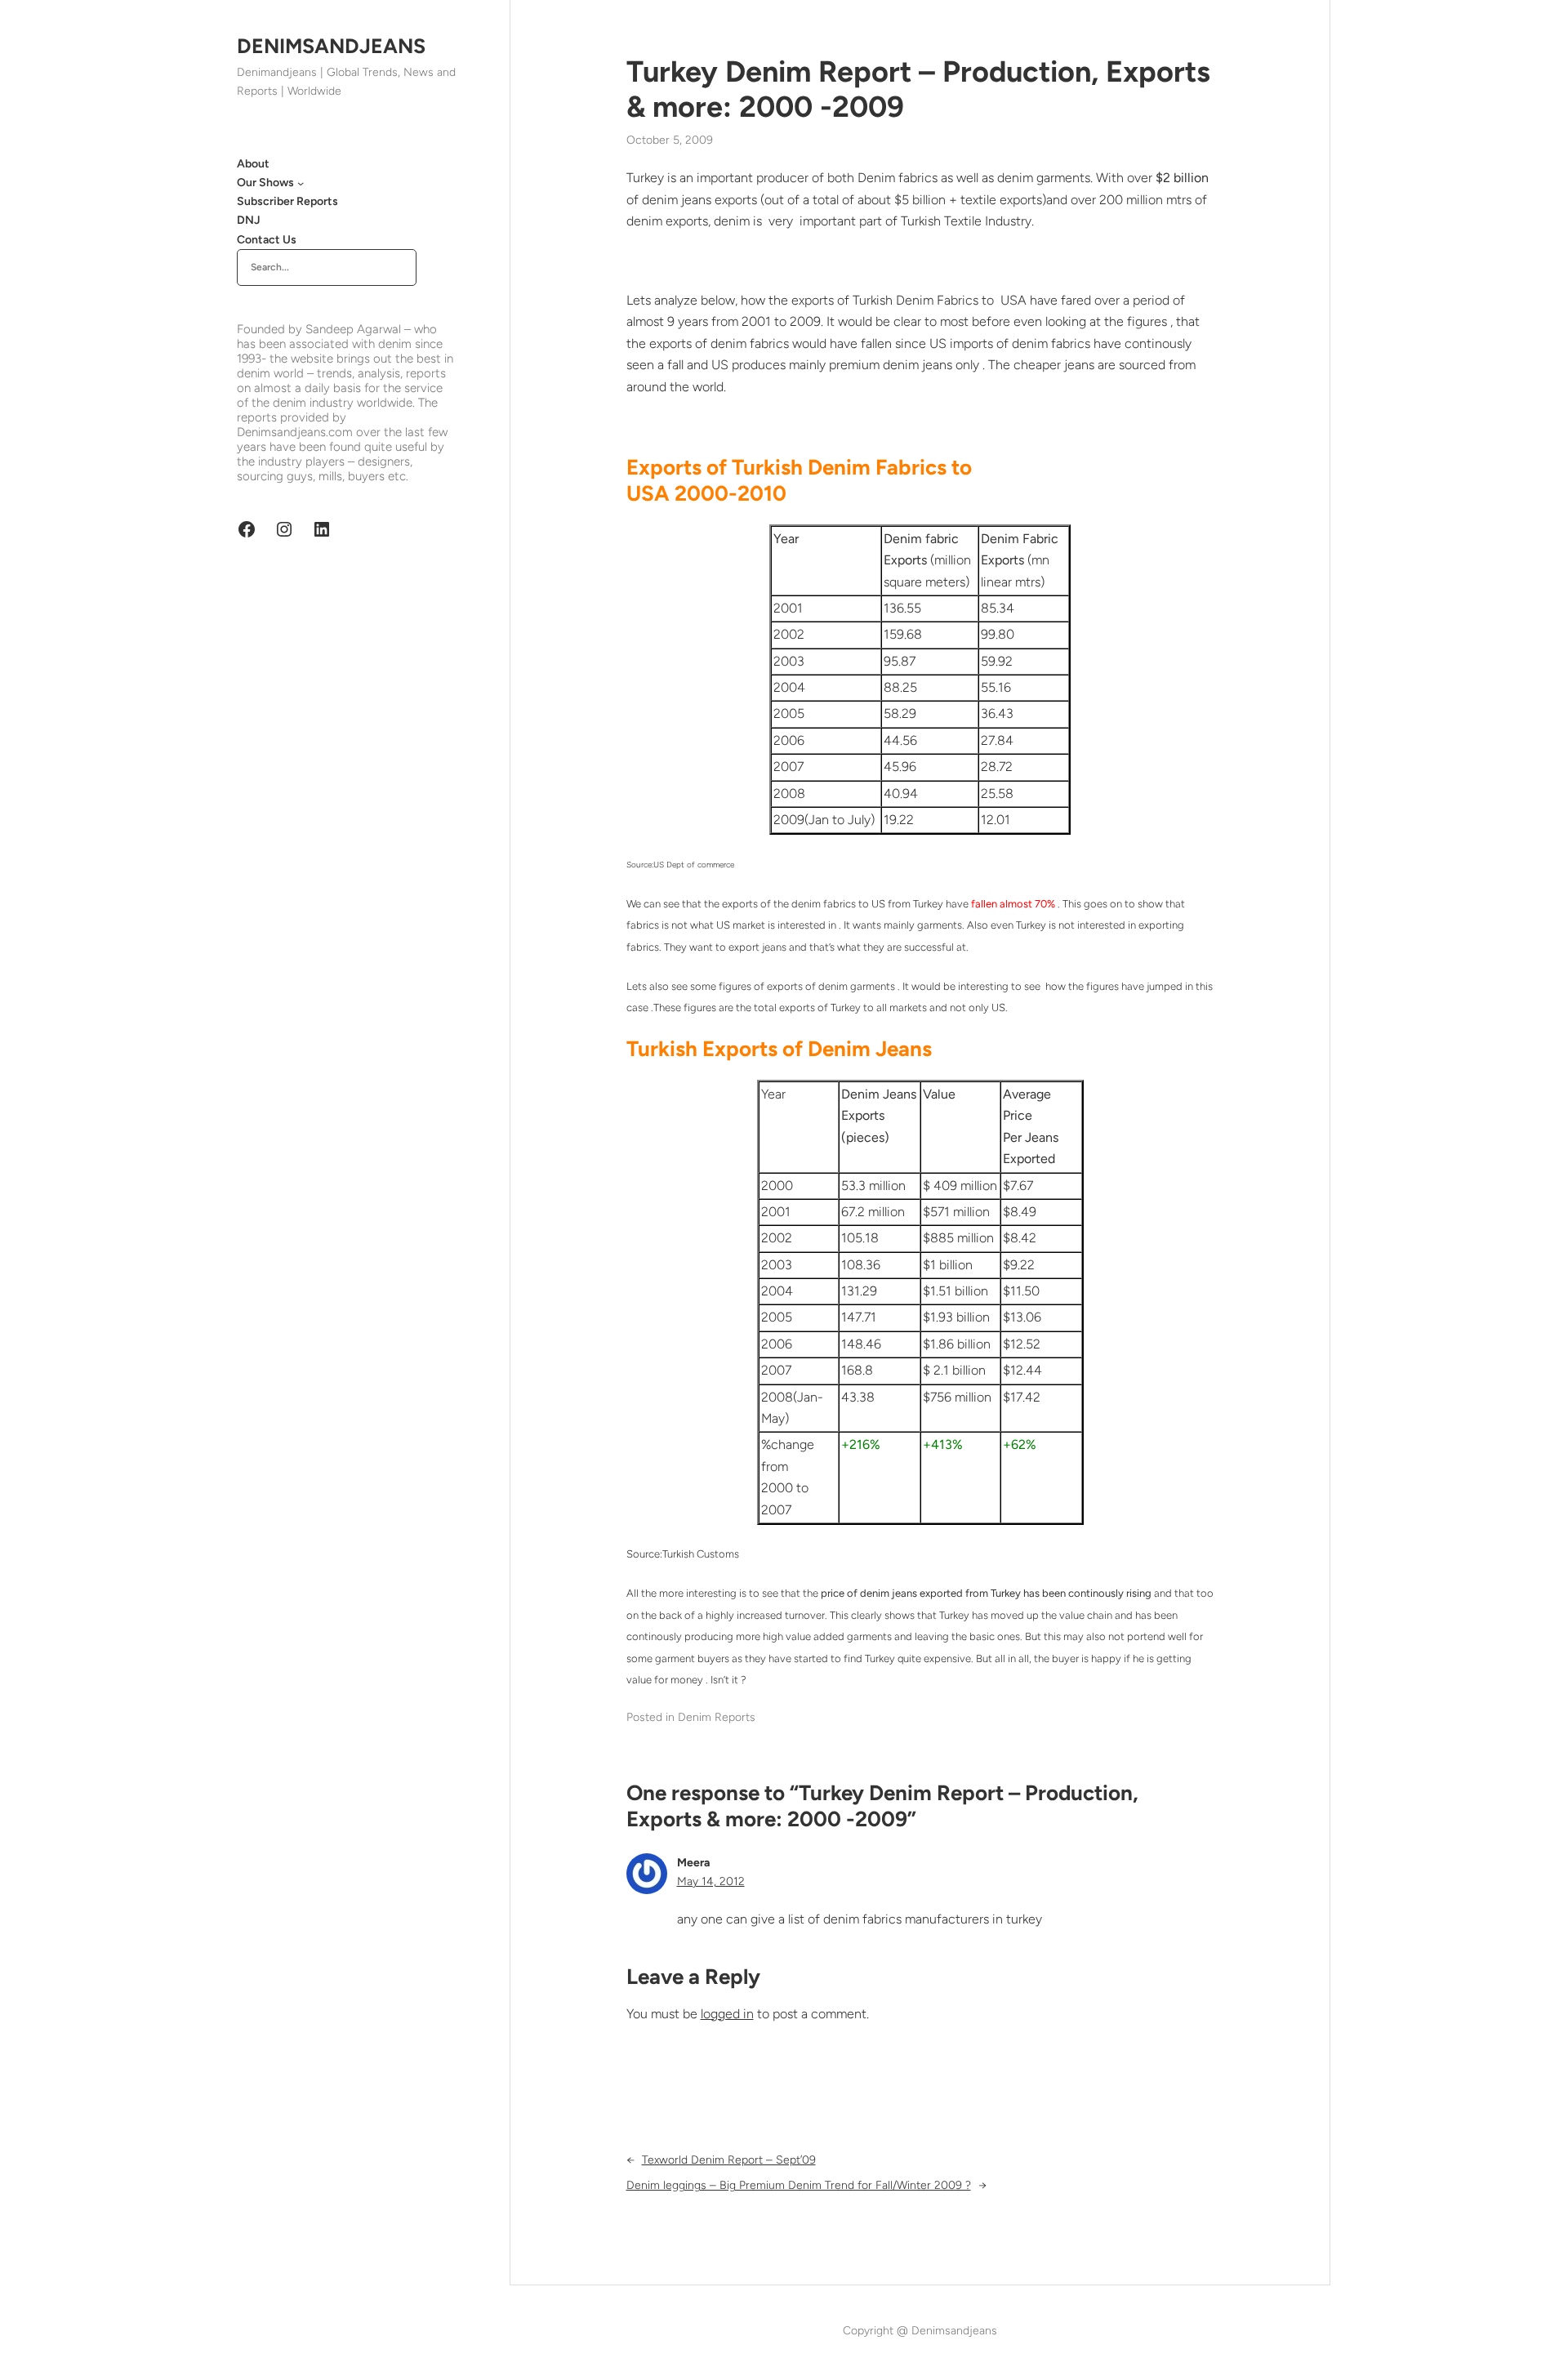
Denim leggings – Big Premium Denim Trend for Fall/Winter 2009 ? (799, 2185)
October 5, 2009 (670, 140)
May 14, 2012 (711, 1881)
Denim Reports (717, 1717)
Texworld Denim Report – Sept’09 (729, 2160)
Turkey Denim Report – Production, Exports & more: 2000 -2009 (918, 89)
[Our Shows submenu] (301, 183)
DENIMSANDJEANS (331, 46)
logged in (727, 2014)
